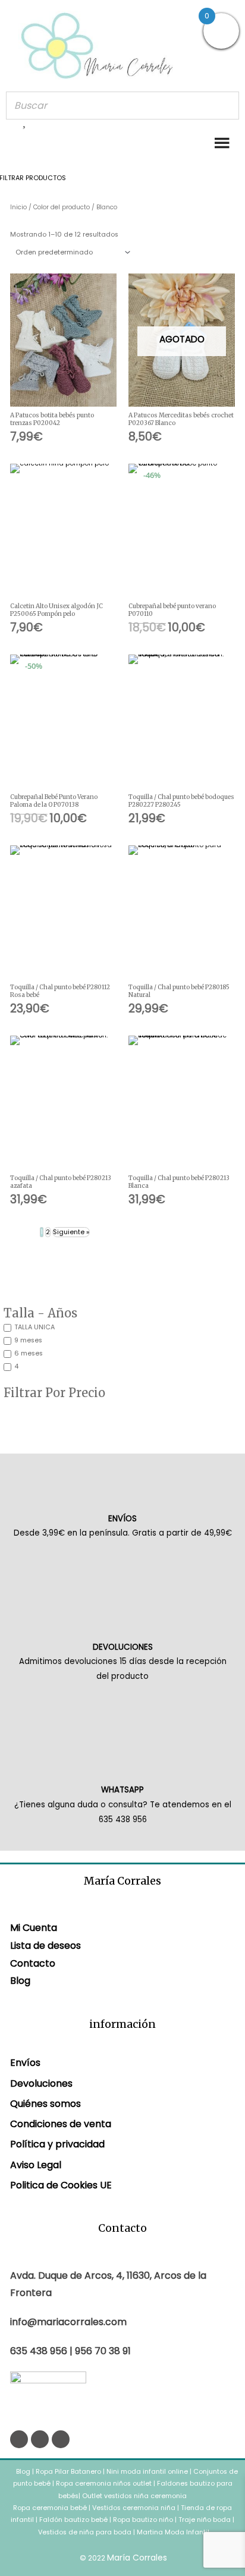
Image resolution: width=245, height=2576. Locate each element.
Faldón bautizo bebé (73, 2520)
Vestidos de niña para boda (85, 2532)
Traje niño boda (205, 2520)
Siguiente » (71, 1232)
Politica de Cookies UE (61, 2185)
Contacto (33, 1963)
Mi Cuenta (34, 1928)
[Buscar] (227, 106)
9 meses (28, 1340)
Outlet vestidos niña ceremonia (134, 2496)
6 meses (29, 1353)
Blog (20, 1981)
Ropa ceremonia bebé (50, 2508)
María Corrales (137, 2558)
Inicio (18, 207)
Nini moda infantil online (148, 2472)
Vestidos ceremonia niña (134, 2508)
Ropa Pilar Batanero (68, 2472)
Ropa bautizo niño (143, 2520)
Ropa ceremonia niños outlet (104, 2484)
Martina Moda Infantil (173, 2532)
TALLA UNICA (34, 1327)
